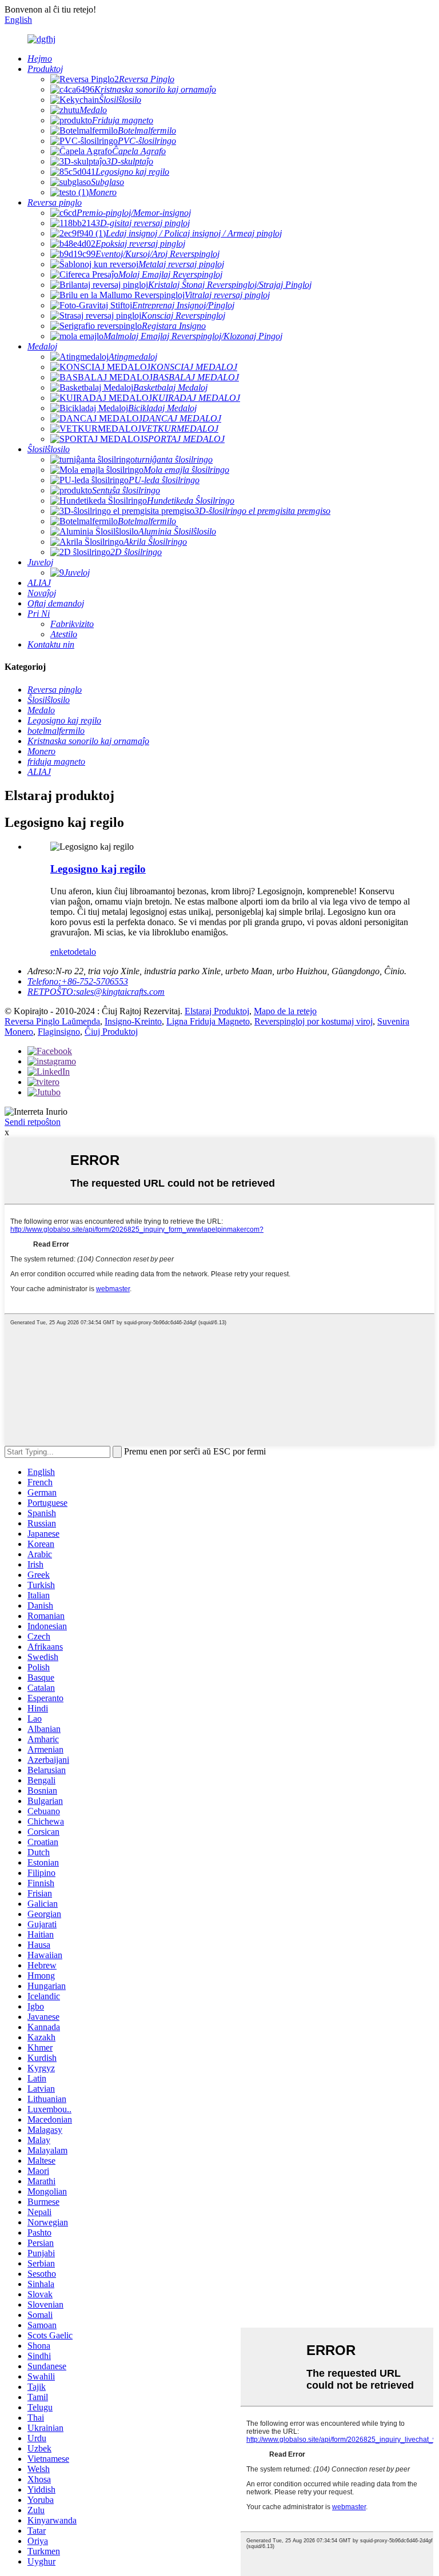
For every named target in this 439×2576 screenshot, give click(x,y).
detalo (85, 952)
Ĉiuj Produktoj (111, 1032)
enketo (62, 952)
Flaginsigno (59, 1032)
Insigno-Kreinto (133, 1021)
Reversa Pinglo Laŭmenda (52, 1021)
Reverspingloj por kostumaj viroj (314, 1021)
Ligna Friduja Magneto (208, 1021)
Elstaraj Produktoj (217, 1011)
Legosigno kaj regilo (98, 869)
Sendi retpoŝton (33, 1122)
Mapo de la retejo (285, 1011)
